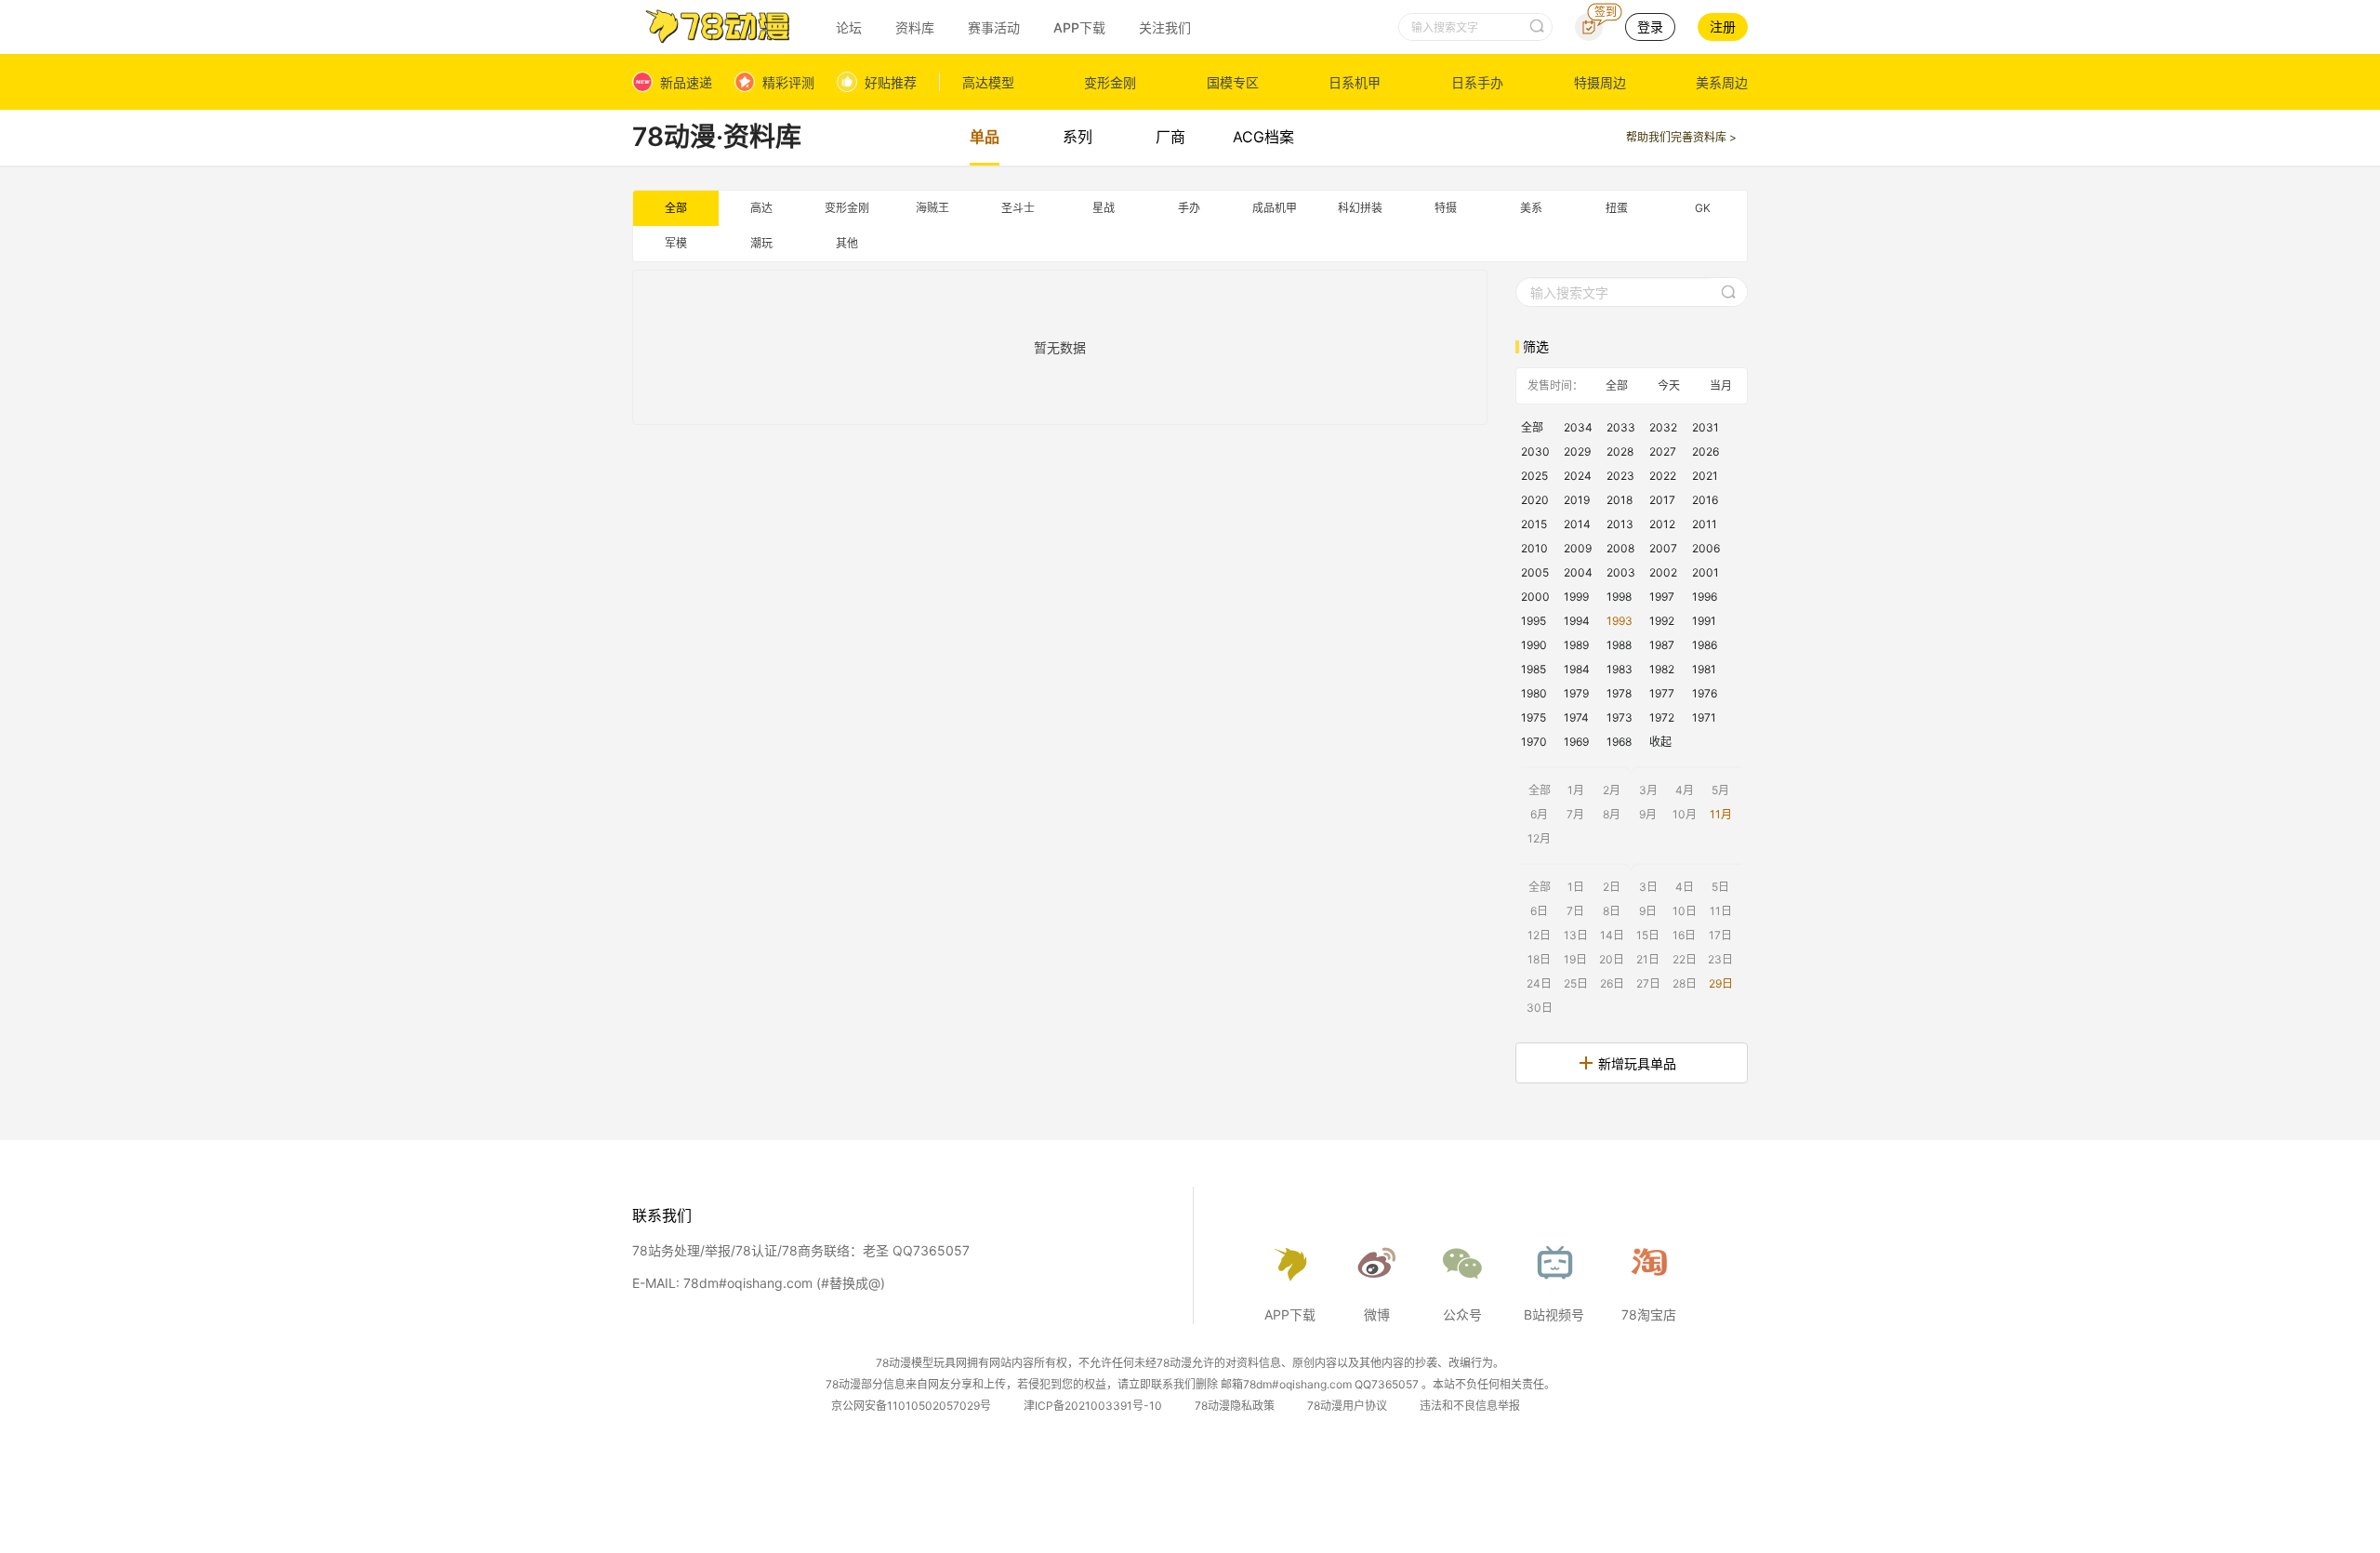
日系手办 (1477, 82)
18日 (1539, 959)
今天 (1669, 385)
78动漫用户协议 (1347, 1406)
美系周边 (1722, 82)
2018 (1620, 500)
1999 (1576, 597)
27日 (1648, 983)
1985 (1534, 669)
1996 (1705, 597)
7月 (1575, 814)
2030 (1535, 451)
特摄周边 (1600, 82)
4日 (1685, 887)
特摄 (1446, 208)
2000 (1535, 597)
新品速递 (686, 82)
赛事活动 (994, 27)
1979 (1576, 693)
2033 (1621, 427)
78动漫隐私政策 (1235, 1406)
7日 (1575, 911)
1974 (1576, 717)
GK (1703, 208)
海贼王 (932, 208)
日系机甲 (1355, 82)
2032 (1663, 427)
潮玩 (761, 243)
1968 (1619, 742)
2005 (1535, 572)
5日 (1720, 887)
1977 (1662, 693)
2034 (1578, 427)
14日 (1612, 935)
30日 (1540, 1008)
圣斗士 (1018, 208)
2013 (1620, 524)
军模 (676, 243)
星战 (1104, 208)
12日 (1539, 935)
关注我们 (1165, 27)
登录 (1650, 27)
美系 (1531, 208)
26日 (1612, 983)
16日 (1684, 935)
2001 (1706, 572)
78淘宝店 (1649, 1314)
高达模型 (988, 82)
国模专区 (1233, 82)
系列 (1078, 137)
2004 (1578, 572)
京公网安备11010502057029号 (911, 1406)
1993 (1620, 621)
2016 (1705, 500)
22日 (1685, 959)
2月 (1612, 790)
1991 (1704, 621)
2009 (1578, 548)
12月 (1539, 838)
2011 (1705, 524)
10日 (1685, 911)
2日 (1612, 887)
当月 (1721, 385)
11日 (1721, 911)
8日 (1612, 911)
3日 (1648, 887)
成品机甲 (1275, 208)
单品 (985, 137)
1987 (1662, 645)
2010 (1534, 548)
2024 (1578, 476)
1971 (1704, 717)
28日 (1685, 983)
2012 (1662, 524)
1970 (1534, 742)
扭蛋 (1617, 208)
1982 (1662, 669)
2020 (1535, 500)
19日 (1575, 959)
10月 (1685, 814)
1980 (1534, 693)
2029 (1577, 451)
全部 (676, 208)
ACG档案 (1263, 137)
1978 (1619, 693)
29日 (1721, 983)
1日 (1576, 887)
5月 (1720, 790)
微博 (1377, 1314)
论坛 (849, 27)
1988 (1619, 645)
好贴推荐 (891, 82)
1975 (1534, 717)
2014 (1577, 524)
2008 (1620, 548)
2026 (1706, 451)
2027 (1663, 451)
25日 (1576, 983)
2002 (1663, 572)
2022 (1663, 476)
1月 (1576, 790)
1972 (1662, 717)
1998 (1619, 597)
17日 (1720, 935)
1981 (1704, 669)
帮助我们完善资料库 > (1681, 137)
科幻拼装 (1360, 208)
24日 (1539, 983)
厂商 (1170, 137)
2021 (1705, 476)
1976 (1705, 693)
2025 (1534, 476)
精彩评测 (788, 82)
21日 (1648, 959)
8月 (1612, 814)
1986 (1705, 645)
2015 (1534, 524)
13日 (1576, 935)
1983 (1620, 669)
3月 (1648, 790)
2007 (1663, 548)
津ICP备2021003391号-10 (1093, 1406)
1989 (1576, 645)
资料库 (915, 27)
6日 (1539, 911)
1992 (1662, 621)
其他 (847, 243)
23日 (1720, 959)
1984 (1577, 669)
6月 (1539, 814)
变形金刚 (1110, 82)
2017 (1662, 500)
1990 (1534, 645)
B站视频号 (1554, 1314)
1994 (1577, 621)
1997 (1662, 597)
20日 (1612, 959)
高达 (761, 208)
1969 (1576, 742)
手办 (1189, 208)
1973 (1620, 717)
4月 (1685, 790)
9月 (1648, 814)
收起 (1660, 742)
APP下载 (1079, 27)
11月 (1721, 814)
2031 (1706, 427)
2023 (1620, 476)
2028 (1620, 451)
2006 (1706, 548)
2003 (1621, 572)
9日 (1648, 911)
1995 (1534, 621)
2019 (1577, 500)
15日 (1648, 935)
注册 (1723, 27)
